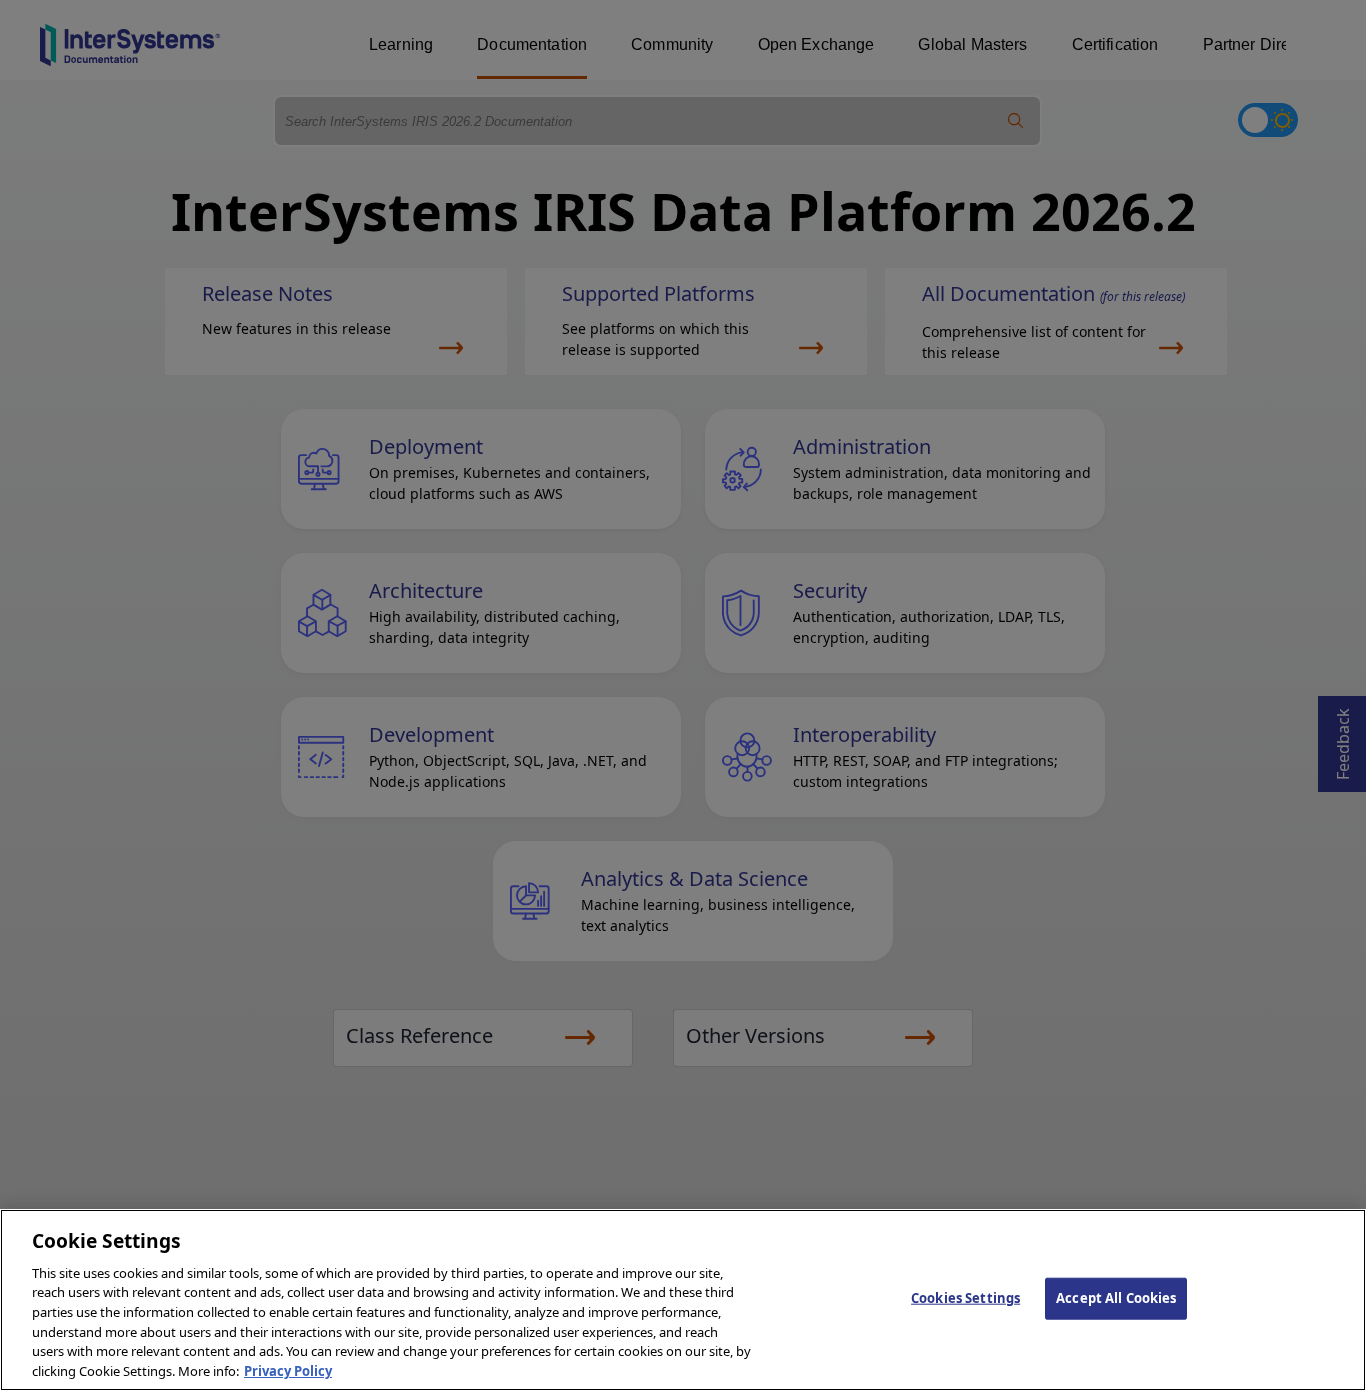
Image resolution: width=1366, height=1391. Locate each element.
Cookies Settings (965, 1298)
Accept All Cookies (1116, 1298)
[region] (683, 1300)
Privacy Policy (288, 1370)
